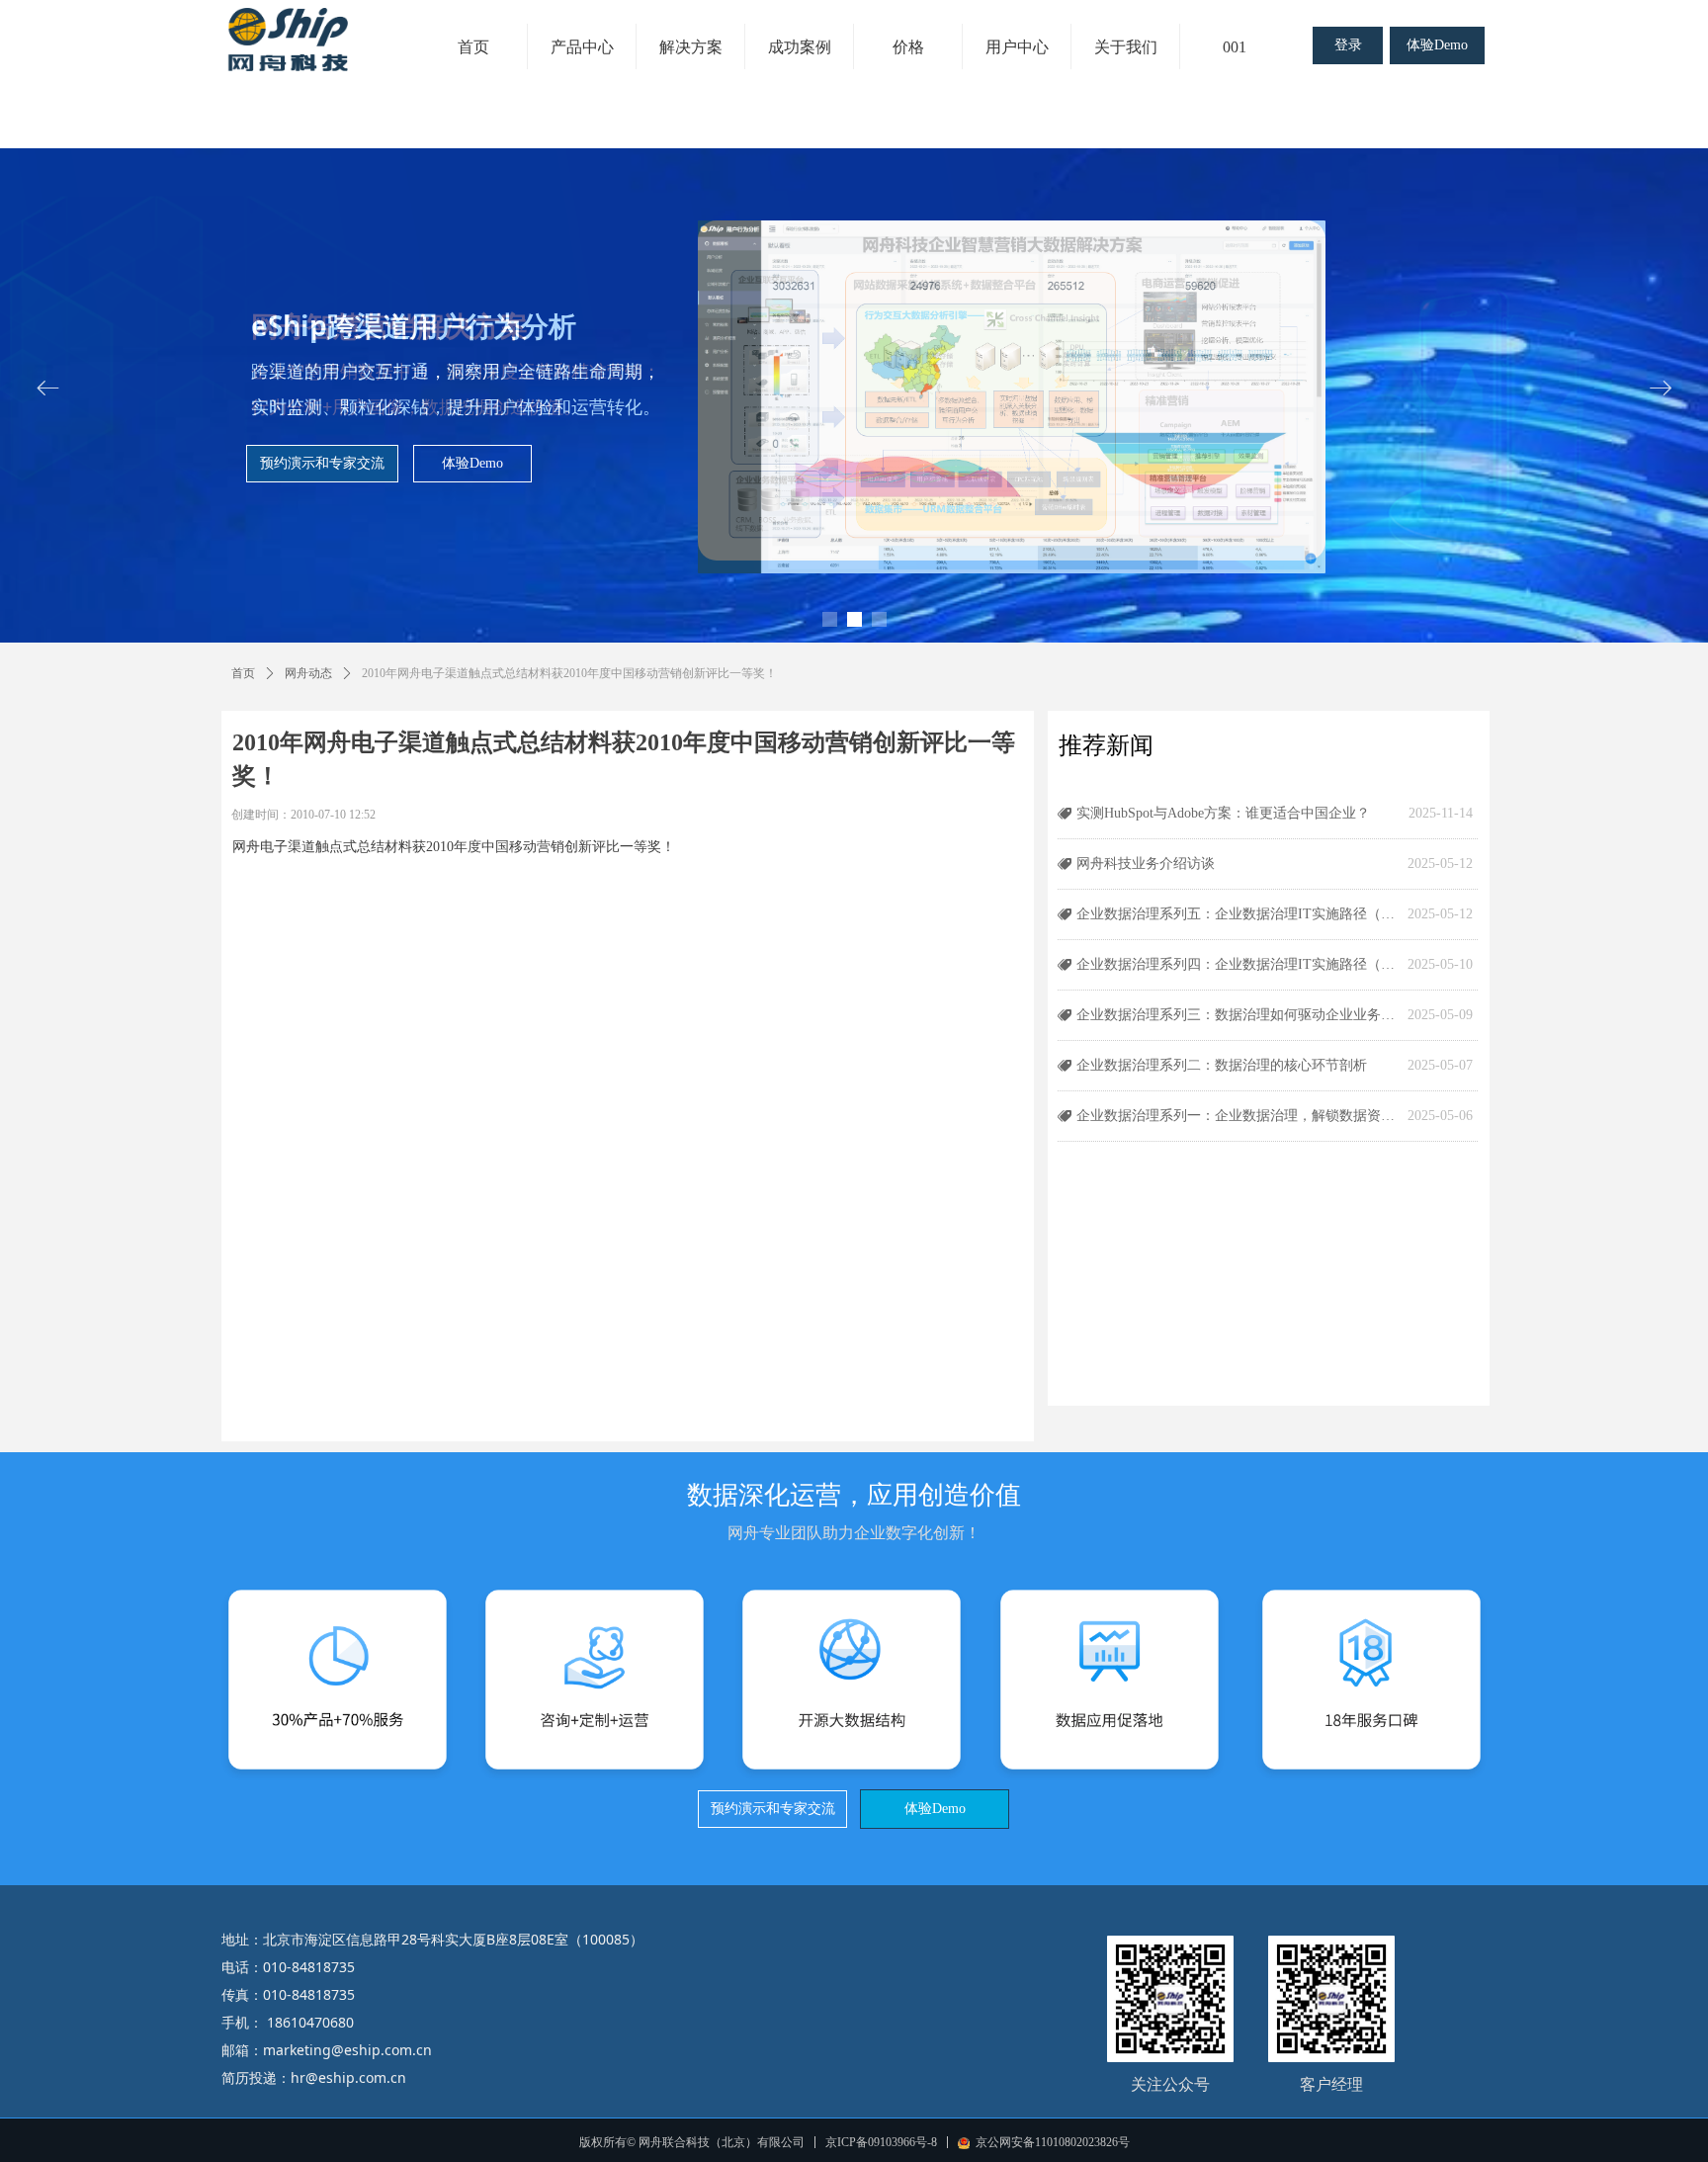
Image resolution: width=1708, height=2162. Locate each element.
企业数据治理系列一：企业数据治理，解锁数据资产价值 (1237, 1116)
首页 (243, 673)
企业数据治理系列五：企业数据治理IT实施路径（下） (1237, 914)
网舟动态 (308, 673)
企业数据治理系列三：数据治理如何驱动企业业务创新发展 (1237, 1015)
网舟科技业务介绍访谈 (1146, 864)
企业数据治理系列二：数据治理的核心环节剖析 (1222, 1065)
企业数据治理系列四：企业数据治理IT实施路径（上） (1237, 964)
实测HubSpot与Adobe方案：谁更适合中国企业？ (1223, 813)
